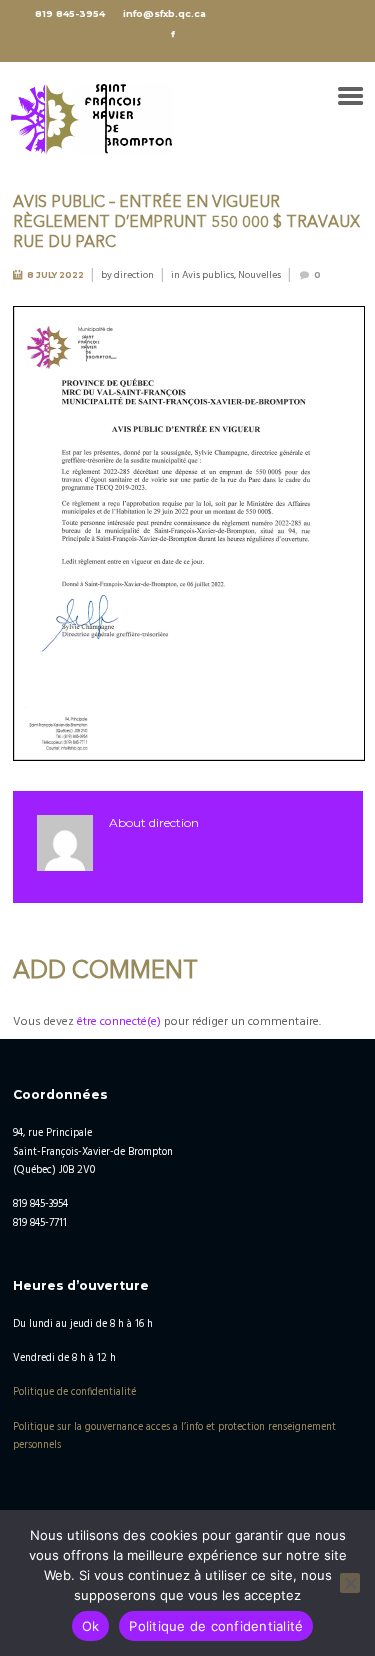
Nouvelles (259, 275)
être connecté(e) (119, 1022)
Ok (91, 1626)
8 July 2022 (55, 275)
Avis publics (208, 275)
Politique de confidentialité (74, 1392)
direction (134, 275)
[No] (350, 1583)
